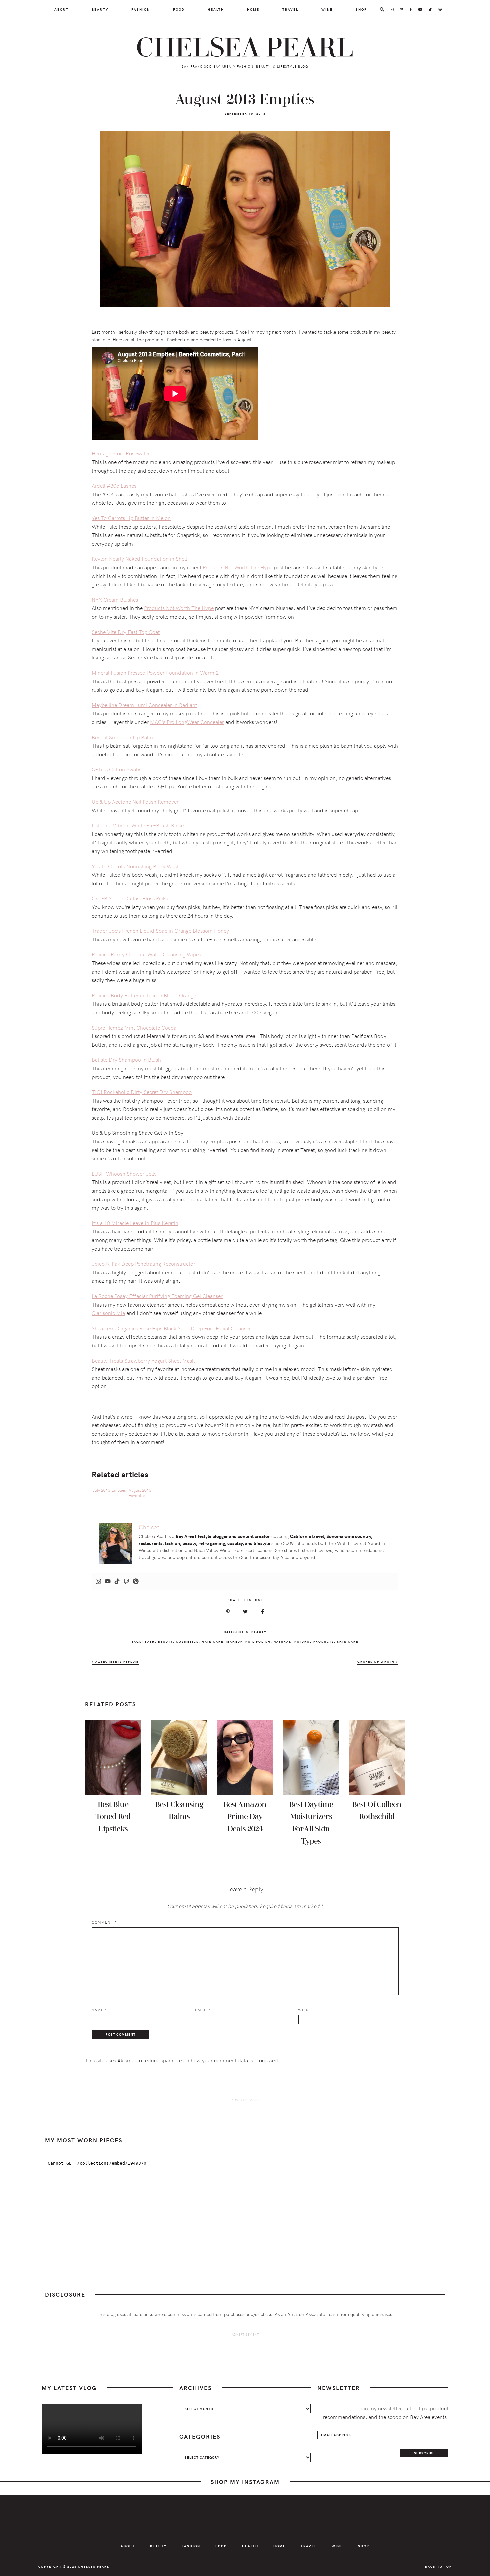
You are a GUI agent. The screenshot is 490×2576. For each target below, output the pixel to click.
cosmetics (187, 1641)
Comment (104, 1922)
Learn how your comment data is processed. (228, 2060)
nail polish (258, 1641)
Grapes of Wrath (377, 1661)
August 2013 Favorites (140, 1493)
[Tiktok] (117, 1582)
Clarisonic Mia (108, 1313)
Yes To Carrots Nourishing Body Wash (136, 866)
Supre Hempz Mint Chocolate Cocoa (134, 1027)
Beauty (259, 1632)
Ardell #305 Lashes (114, 485)
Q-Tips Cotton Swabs (116, 769)
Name (99, 2010)
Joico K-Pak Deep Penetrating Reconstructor (143, 1263)
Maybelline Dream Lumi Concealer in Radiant (144, 705)
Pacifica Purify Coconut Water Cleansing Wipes (146, 954)
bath (150, 1641)
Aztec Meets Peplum (116, 1661)
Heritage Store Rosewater (121, 453)
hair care (212, 1641)
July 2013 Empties (109, 1490)
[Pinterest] (136, 1582)
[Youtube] (108, 1582)
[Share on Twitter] (245, 1612)
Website (307, 2010)
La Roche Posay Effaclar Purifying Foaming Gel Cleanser (157, 1296)
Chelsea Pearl (245, 48)
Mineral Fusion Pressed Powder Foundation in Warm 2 (155, 672)
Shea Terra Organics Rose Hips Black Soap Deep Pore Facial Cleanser (171, 1328)
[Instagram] (98, 1582)
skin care (348, 1641)
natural (282, 1641)
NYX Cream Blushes (115, 599)
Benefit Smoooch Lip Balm (122, 737)
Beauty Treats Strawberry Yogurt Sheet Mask (143, 1360)
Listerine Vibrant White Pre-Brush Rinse (138, 825)
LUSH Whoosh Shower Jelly (124, 1173)
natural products (314, 1641)
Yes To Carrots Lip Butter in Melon (131, 518)
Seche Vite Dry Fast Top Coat (126, 632)
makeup (234, 1641)
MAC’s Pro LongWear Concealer (187, 722)
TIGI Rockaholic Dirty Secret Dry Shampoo (142, 1092)
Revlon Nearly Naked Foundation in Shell (139, 558)
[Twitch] (126, 1582)
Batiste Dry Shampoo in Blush (126, 1059)
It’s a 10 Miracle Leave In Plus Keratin (135, 1223)
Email (203, 2010)
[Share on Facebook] (262, 1612)
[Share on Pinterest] (228, 1612)
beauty (165, 1641)
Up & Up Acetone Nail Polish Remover (135, 801)
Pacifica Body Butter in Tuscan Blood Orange (144, 995)
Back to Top (438, 2566)
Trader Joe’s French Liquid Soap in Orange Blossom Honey (160, 930)
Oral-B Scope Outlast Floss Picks (130, 898)
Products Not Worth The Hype (237, 567)
